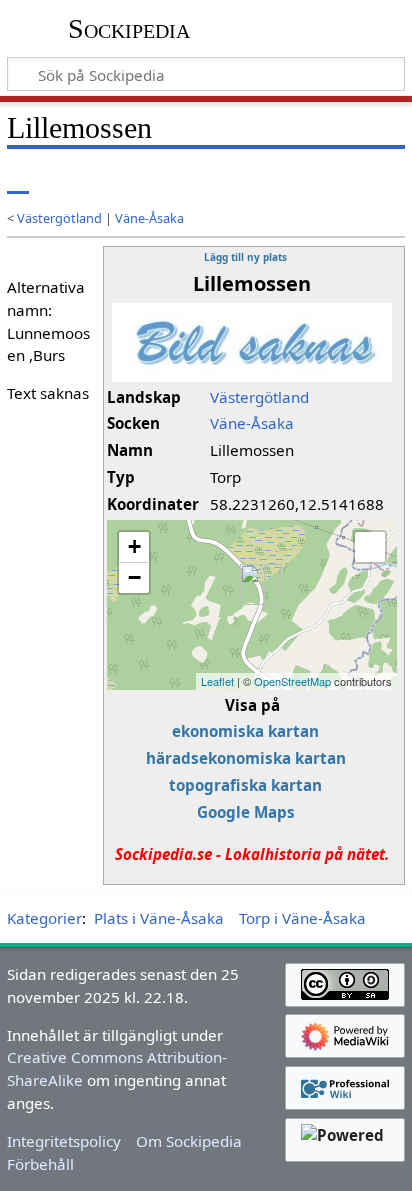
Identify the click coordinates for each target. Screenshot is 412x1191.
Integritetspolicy (64, 1141)
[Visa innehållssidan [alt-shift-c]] (18, 179)
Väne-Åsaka (149, 218)
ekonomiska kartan (245, 731)
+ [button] (134, 546)
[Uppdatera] (343, 179)
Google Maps (246, 812)
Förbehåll (40, 1164)
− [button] (134, 577)
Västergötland (59, 218)
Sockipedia (129, 29)
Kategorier (44, 918)
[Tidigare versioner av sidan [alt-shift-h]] (307, 179)
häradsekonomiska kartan (246, 758)
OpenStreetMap (292, 681)
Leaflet (217, 681)
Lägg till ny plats (245, 257)
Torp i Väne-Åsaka (302, 918)
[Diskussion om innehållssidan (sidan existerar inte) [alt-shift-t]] (63, 179)
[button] (370, 547)
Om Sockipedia (189, 1141)
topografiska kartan (245, 785)
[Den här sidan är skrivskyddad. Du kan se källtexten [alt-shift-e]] (270, 179)
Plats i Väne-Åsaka (159, 918)
